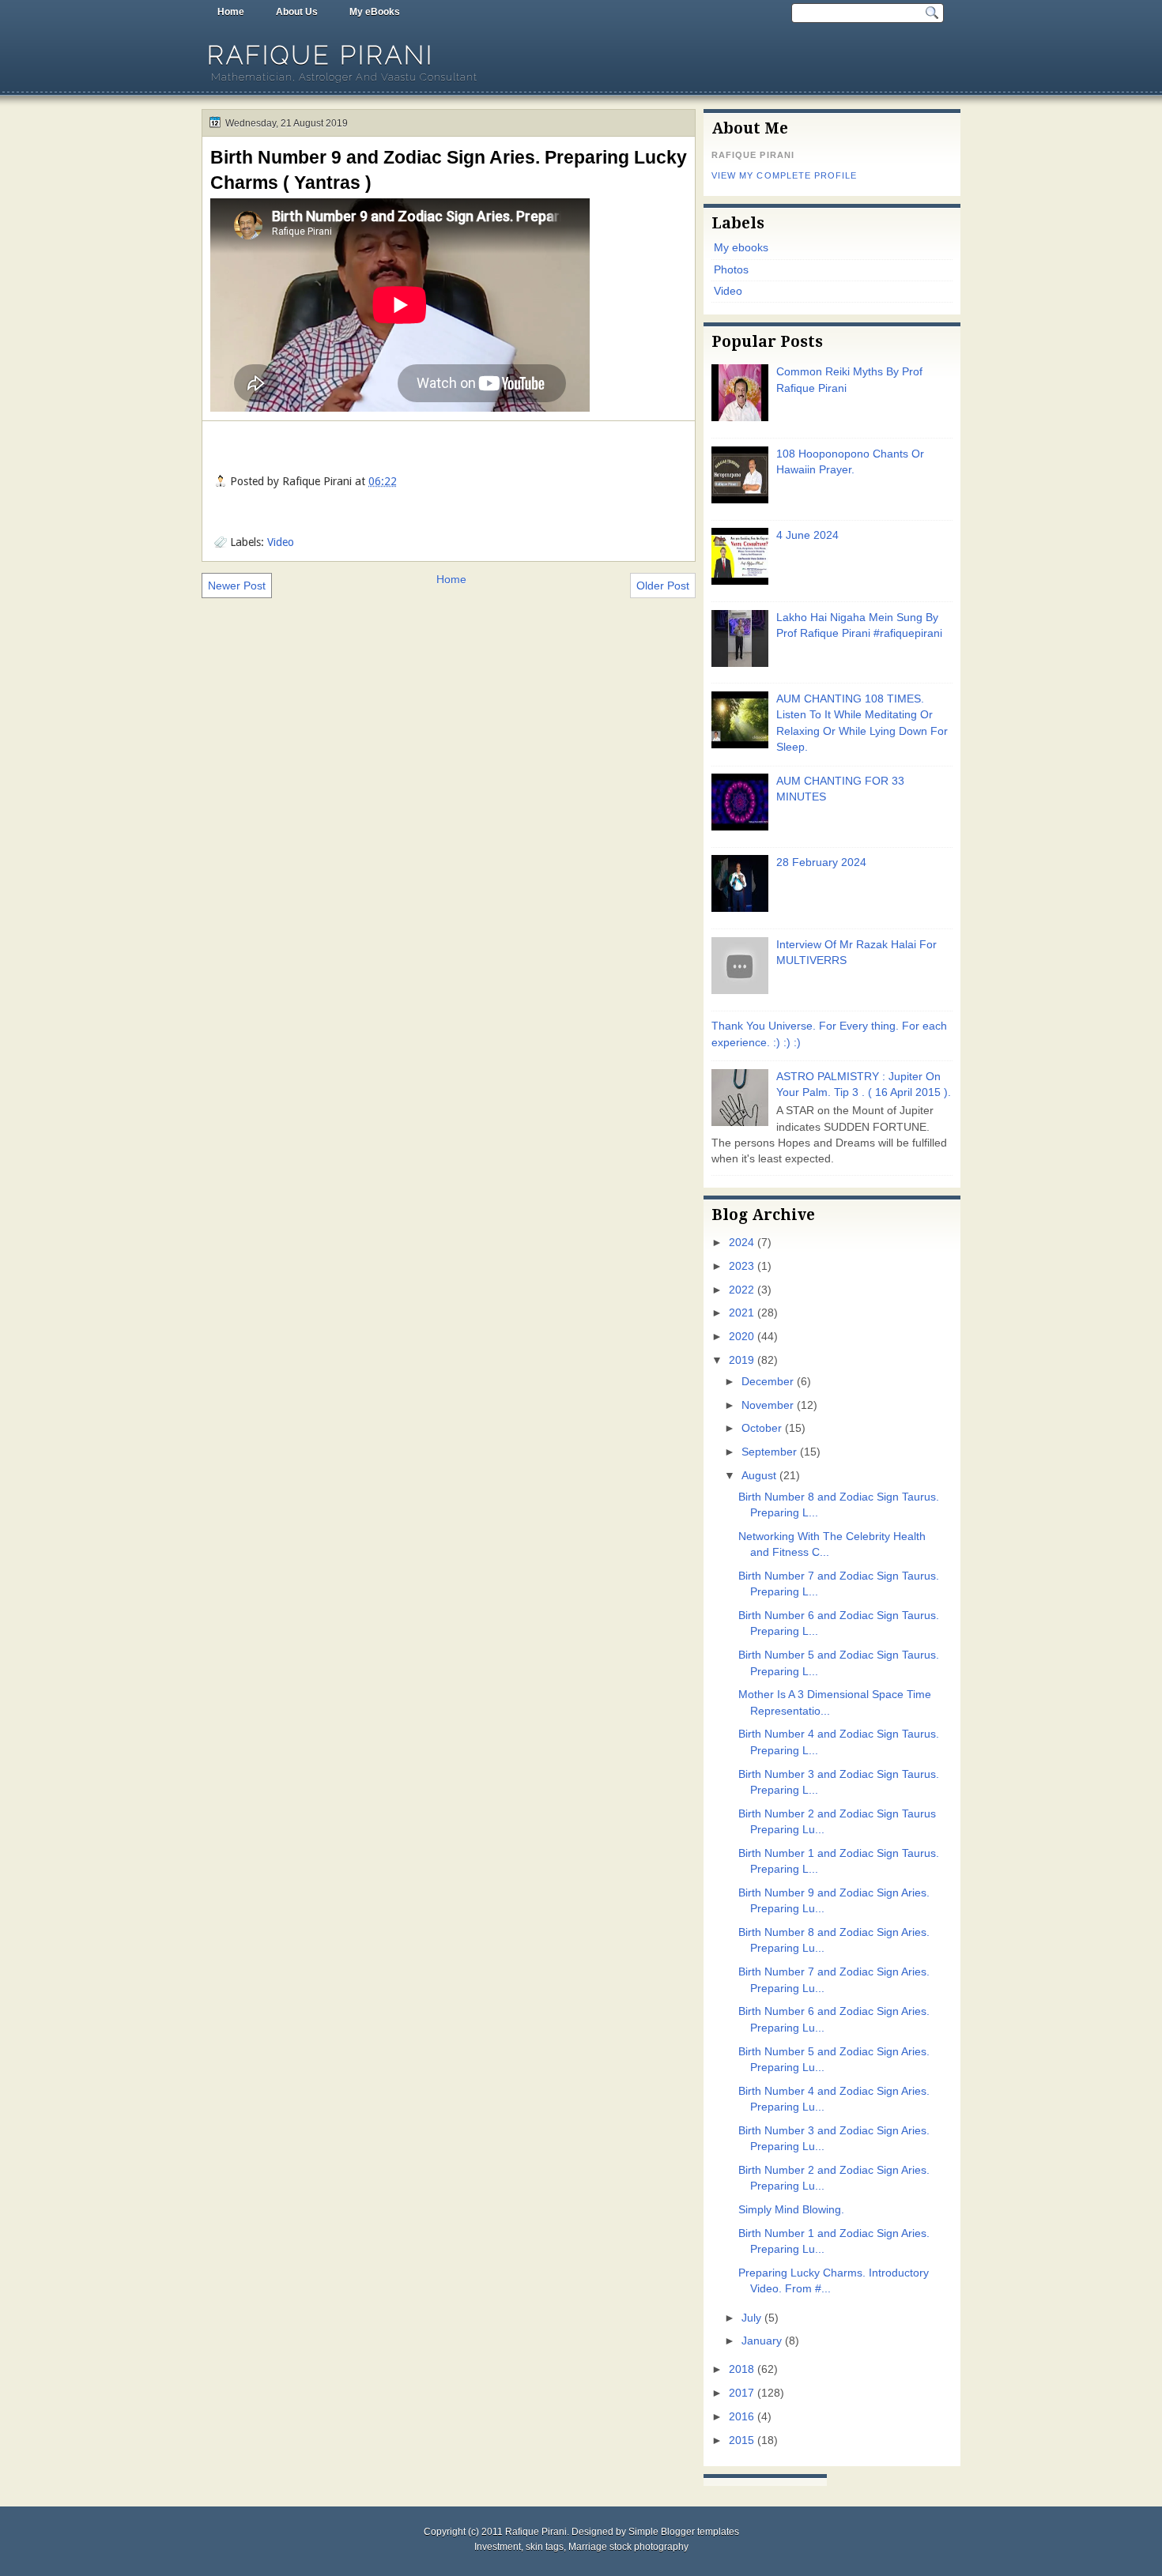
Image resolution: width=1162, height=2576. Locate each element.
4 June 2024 (807, 535)
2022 (741, 1290)
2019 (741, 1360)
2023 (741, 1266)
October (762, 1428)
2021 (741, 1313)
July (751, 2318)
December (768, 1382)
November (768, 1405)
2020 (741, 1337)
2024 (741, 1243)
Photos (731, 270)
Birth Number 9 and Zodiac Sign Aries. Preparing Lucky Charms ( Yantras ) (449, 170)
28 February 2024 (821, 862)
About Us (297, 12)
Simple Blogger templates (684, 2532)
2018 (741, 2369)
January (762, 2341)
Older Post (663, 586)
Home (231, 12)
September (769, 1452)
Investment (498, 2547)
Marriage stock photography (628, 2547)
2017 (741, 2393)
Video (281, 542)
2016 (741, 2417)
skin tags (545, 2547)
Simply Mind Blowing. (791, 2210)
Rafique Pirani (321, 55)
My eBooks (375, 12)
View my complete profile (784, 175)
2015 (741, 2440)
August (759, 1476)
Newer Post (237, 586)
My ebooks (741, 248)
